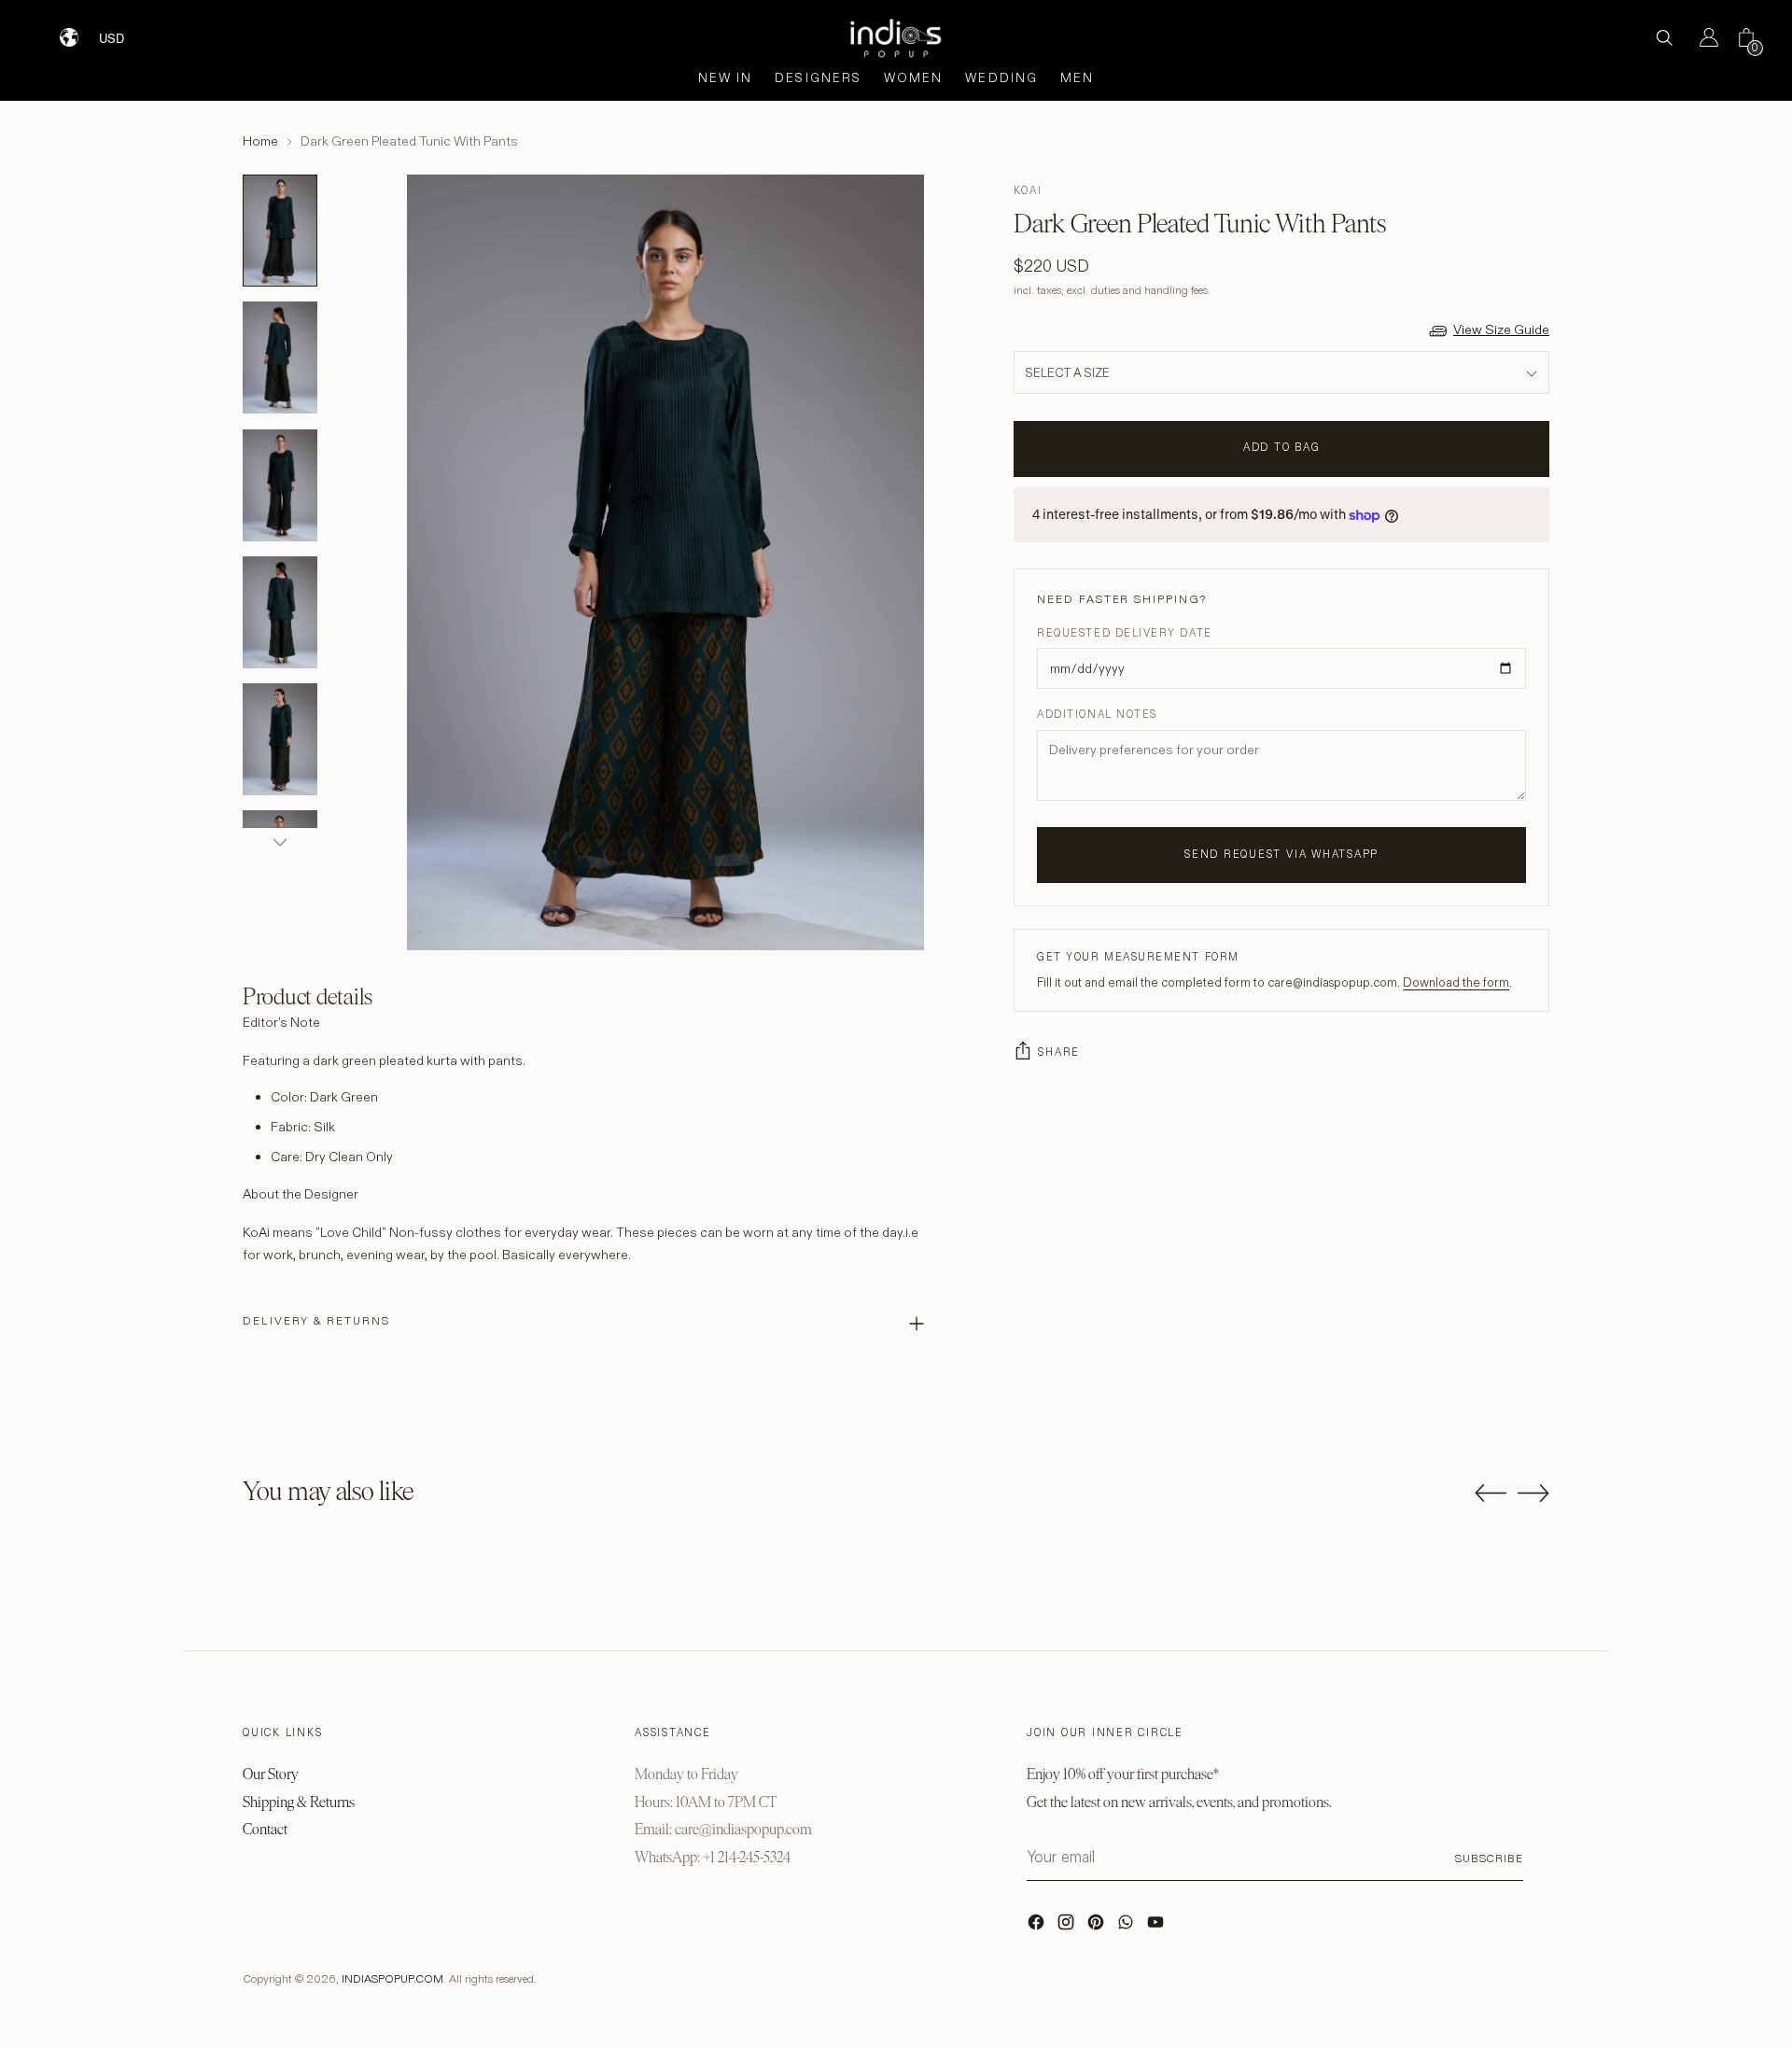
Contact (265, 1829)
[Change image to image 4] (280, 612)
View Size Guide (1501, 330)
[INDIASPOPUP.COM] (896, 38)
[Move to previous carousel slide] (1491, 1494)
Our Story (271, 1774)
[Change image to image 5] (280, 739)
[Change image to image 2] (280, 358)
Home (260, 141)
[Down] (280, 842)
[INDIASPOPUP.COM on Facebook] (1038, 1927)
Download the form (1456, 982)
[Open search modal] (1664, 37)
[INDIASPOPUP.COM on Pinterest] (1098, 1927)
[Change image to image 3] (280, 485)
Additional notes (1097, 714)
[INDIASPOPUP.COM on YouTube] (1157, 1927)
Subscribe (1489, 1858)
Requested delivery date (1124, 633)
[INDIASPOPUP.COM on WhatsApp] (1127, 1927)
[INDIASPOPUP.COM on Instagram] (1068, 1927)
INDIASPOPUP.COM (392, 1978)
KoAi (1028, 190)
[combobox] (124, 31)
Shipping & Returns (299, 1802)
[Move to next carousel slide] (1533, 1493)
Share (1059, 1052)
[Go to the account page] (1701, 37)
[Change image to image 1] (280, 231)
